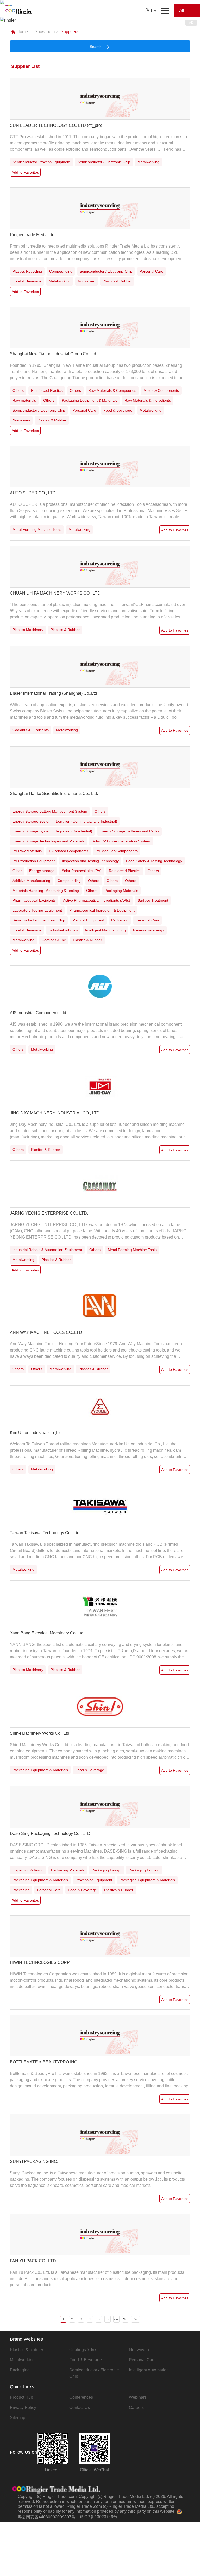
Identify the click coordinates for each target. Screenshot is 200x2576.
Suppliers (70, 32)
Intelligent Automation (149, 2370)
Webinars (138, 2397)
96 (125, 2319)
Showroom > (46, 32)
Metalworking (22, 2360)
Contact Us (80, 2407)
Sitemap (18, 2418)
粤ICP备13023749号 (98, 2517)
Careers (136, 2407)
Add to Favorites (25, 172)
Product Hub (21, 2397)
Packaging (20, 2370)
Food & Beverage (86, 2360)
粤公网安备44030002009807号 (47, 2517)
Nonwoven (139, 2350)
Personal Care (142, 2360)
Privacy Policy (23, 2407)
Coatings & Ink (83, 2350)
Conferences (81, 2397)
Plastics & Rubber (27, 2350)
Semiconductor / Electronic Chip (94, 2373)
